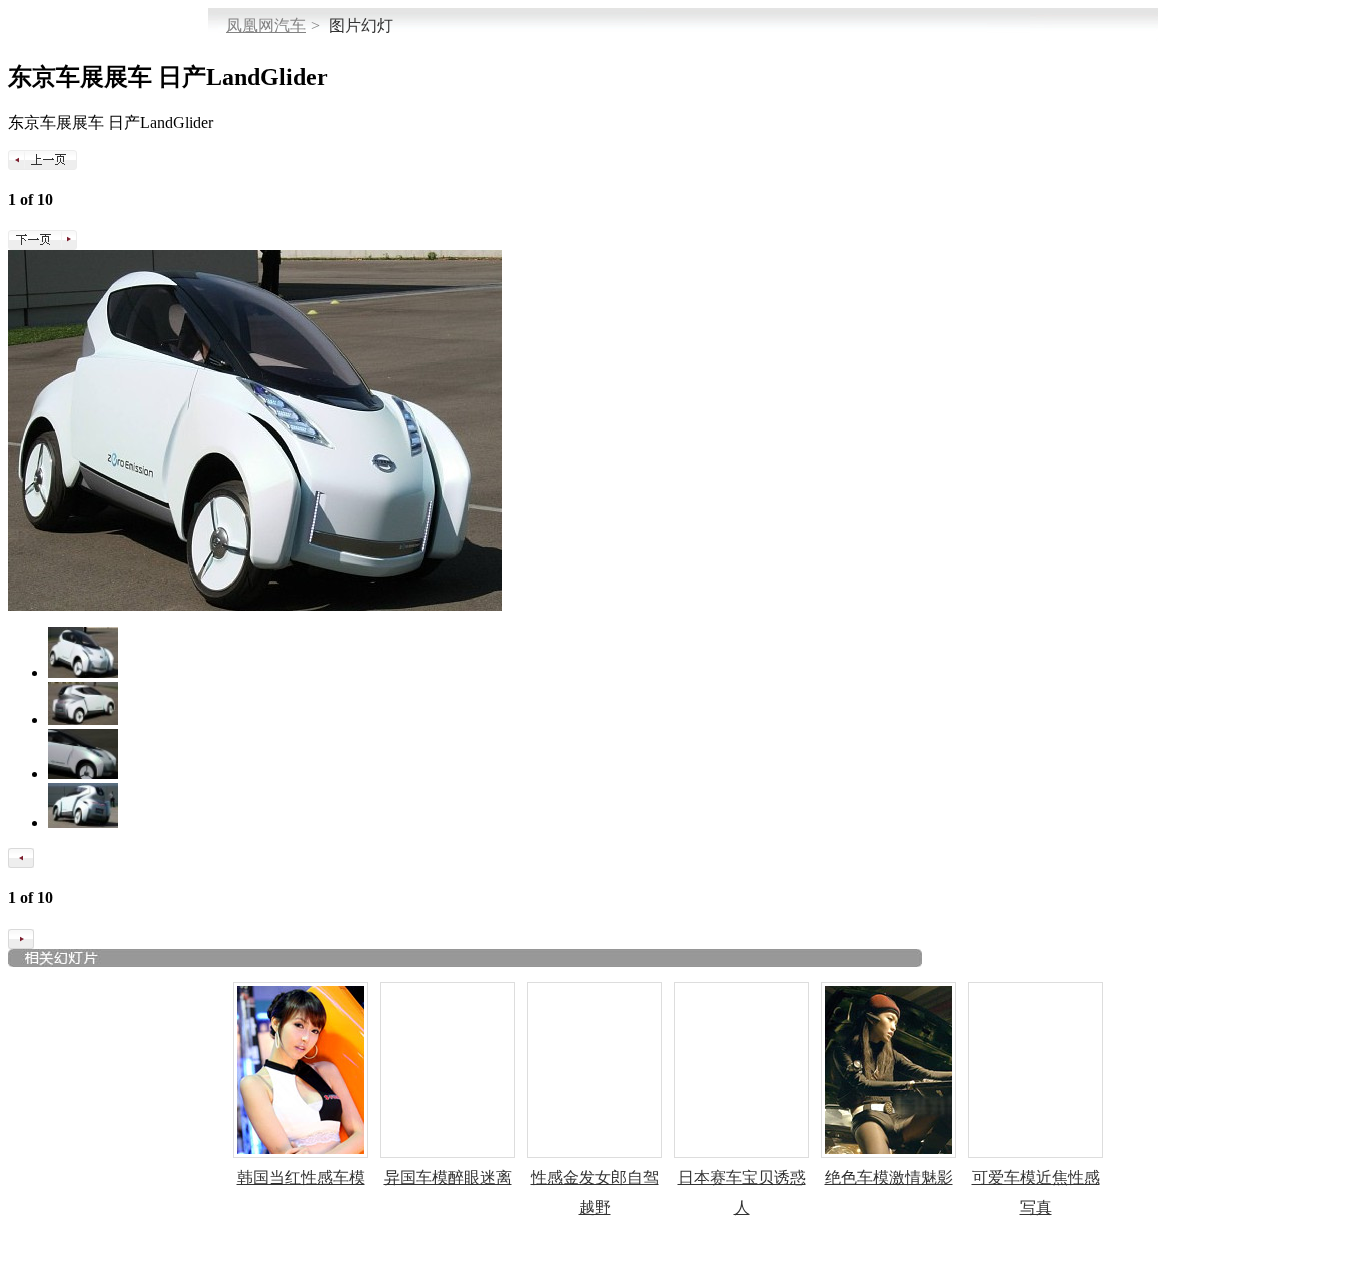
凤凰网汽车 (266, 25)
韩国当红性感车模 (301, 1177)
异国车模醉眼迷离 (448, 1177)
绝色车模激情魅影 (889, 1177)
